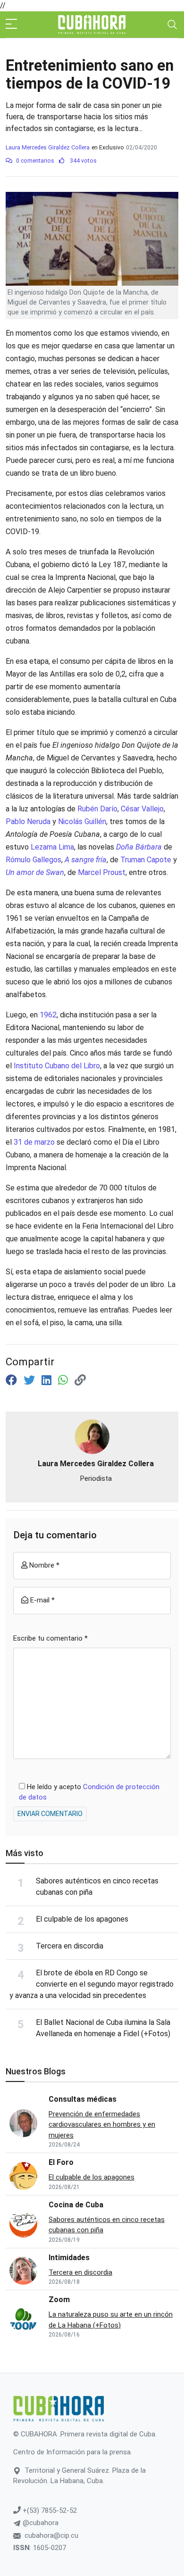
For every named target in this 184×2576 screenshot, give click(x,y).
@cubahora (40, 2523)
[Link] (80, 1380)
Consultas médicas (83, 2099)
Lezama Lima (52, 847)
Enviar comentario (50, 1814)
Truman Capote (146, 860)
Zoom (59, 2299)
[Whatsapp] (64, 1380)
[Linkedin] (48, 1380)
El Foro (61, 2162)
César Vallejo (142, 809)
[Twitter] (31, 1380)
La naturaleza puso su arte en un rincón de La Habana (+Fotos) (111, 2320)
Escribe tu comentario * (50, 1638)
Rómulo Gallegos (33, 860)
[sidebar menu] (11, 25)
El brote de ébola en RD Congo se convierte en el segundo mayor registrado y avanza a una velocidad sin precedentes (92, 1984)
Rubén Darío (97, 809)
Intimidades (69, 2258)
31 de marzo (34, 1142)
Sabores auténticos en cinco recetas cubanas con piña (107, 2225)
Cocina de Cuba (76, 2205)
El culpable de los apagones (82, 1919)
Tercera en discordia (70, 1946)
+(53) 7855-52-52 (49, 2510)
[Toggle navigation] (172, 25)
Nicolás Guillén (82, 822)
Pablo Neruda (28, 822)
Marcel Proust (102, 872)
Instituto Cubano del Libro (57, 1066)
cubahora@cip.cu (51, 2535)
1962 (48, 1015)
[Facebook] (13, 1380)
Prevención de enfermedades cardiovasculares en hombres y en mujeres (102, 2125)
